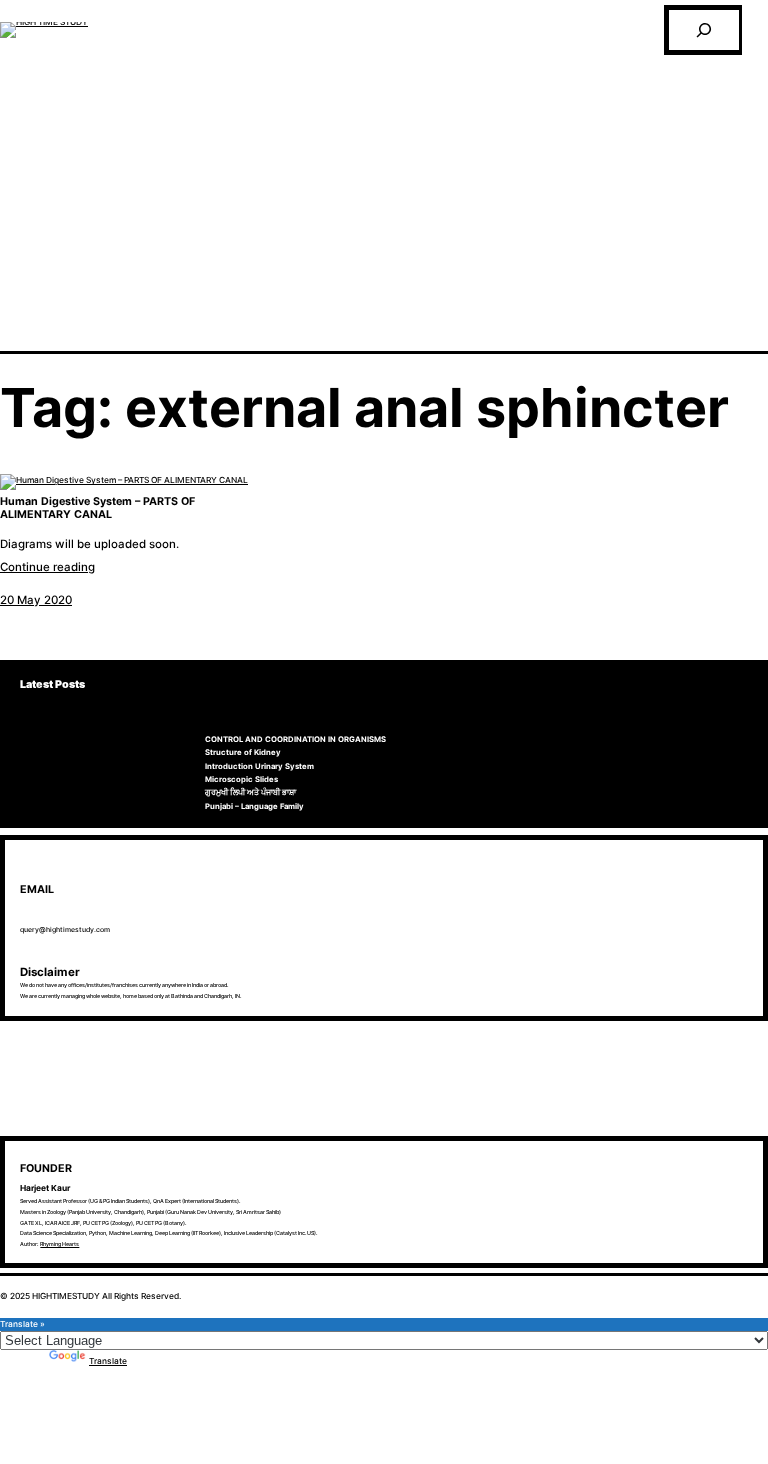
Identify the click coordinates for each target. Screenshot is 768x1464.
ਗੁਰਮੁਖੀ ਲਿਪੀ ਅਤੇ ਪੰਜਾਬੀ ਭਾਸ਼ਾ (250, 792)
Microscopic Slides (241, 779)
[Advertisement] (384, 201)
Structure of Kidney (243, 752)
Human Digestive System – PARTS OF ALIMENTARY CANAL (97, 508)
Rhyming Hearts (59, 1244)
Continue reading (47, 567)
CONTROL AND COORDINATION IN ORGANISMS (295, 739)
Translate (108, 1361)
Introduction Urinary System (259, 766)
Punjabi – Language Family (254, 806)
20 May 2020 (36, 600)
